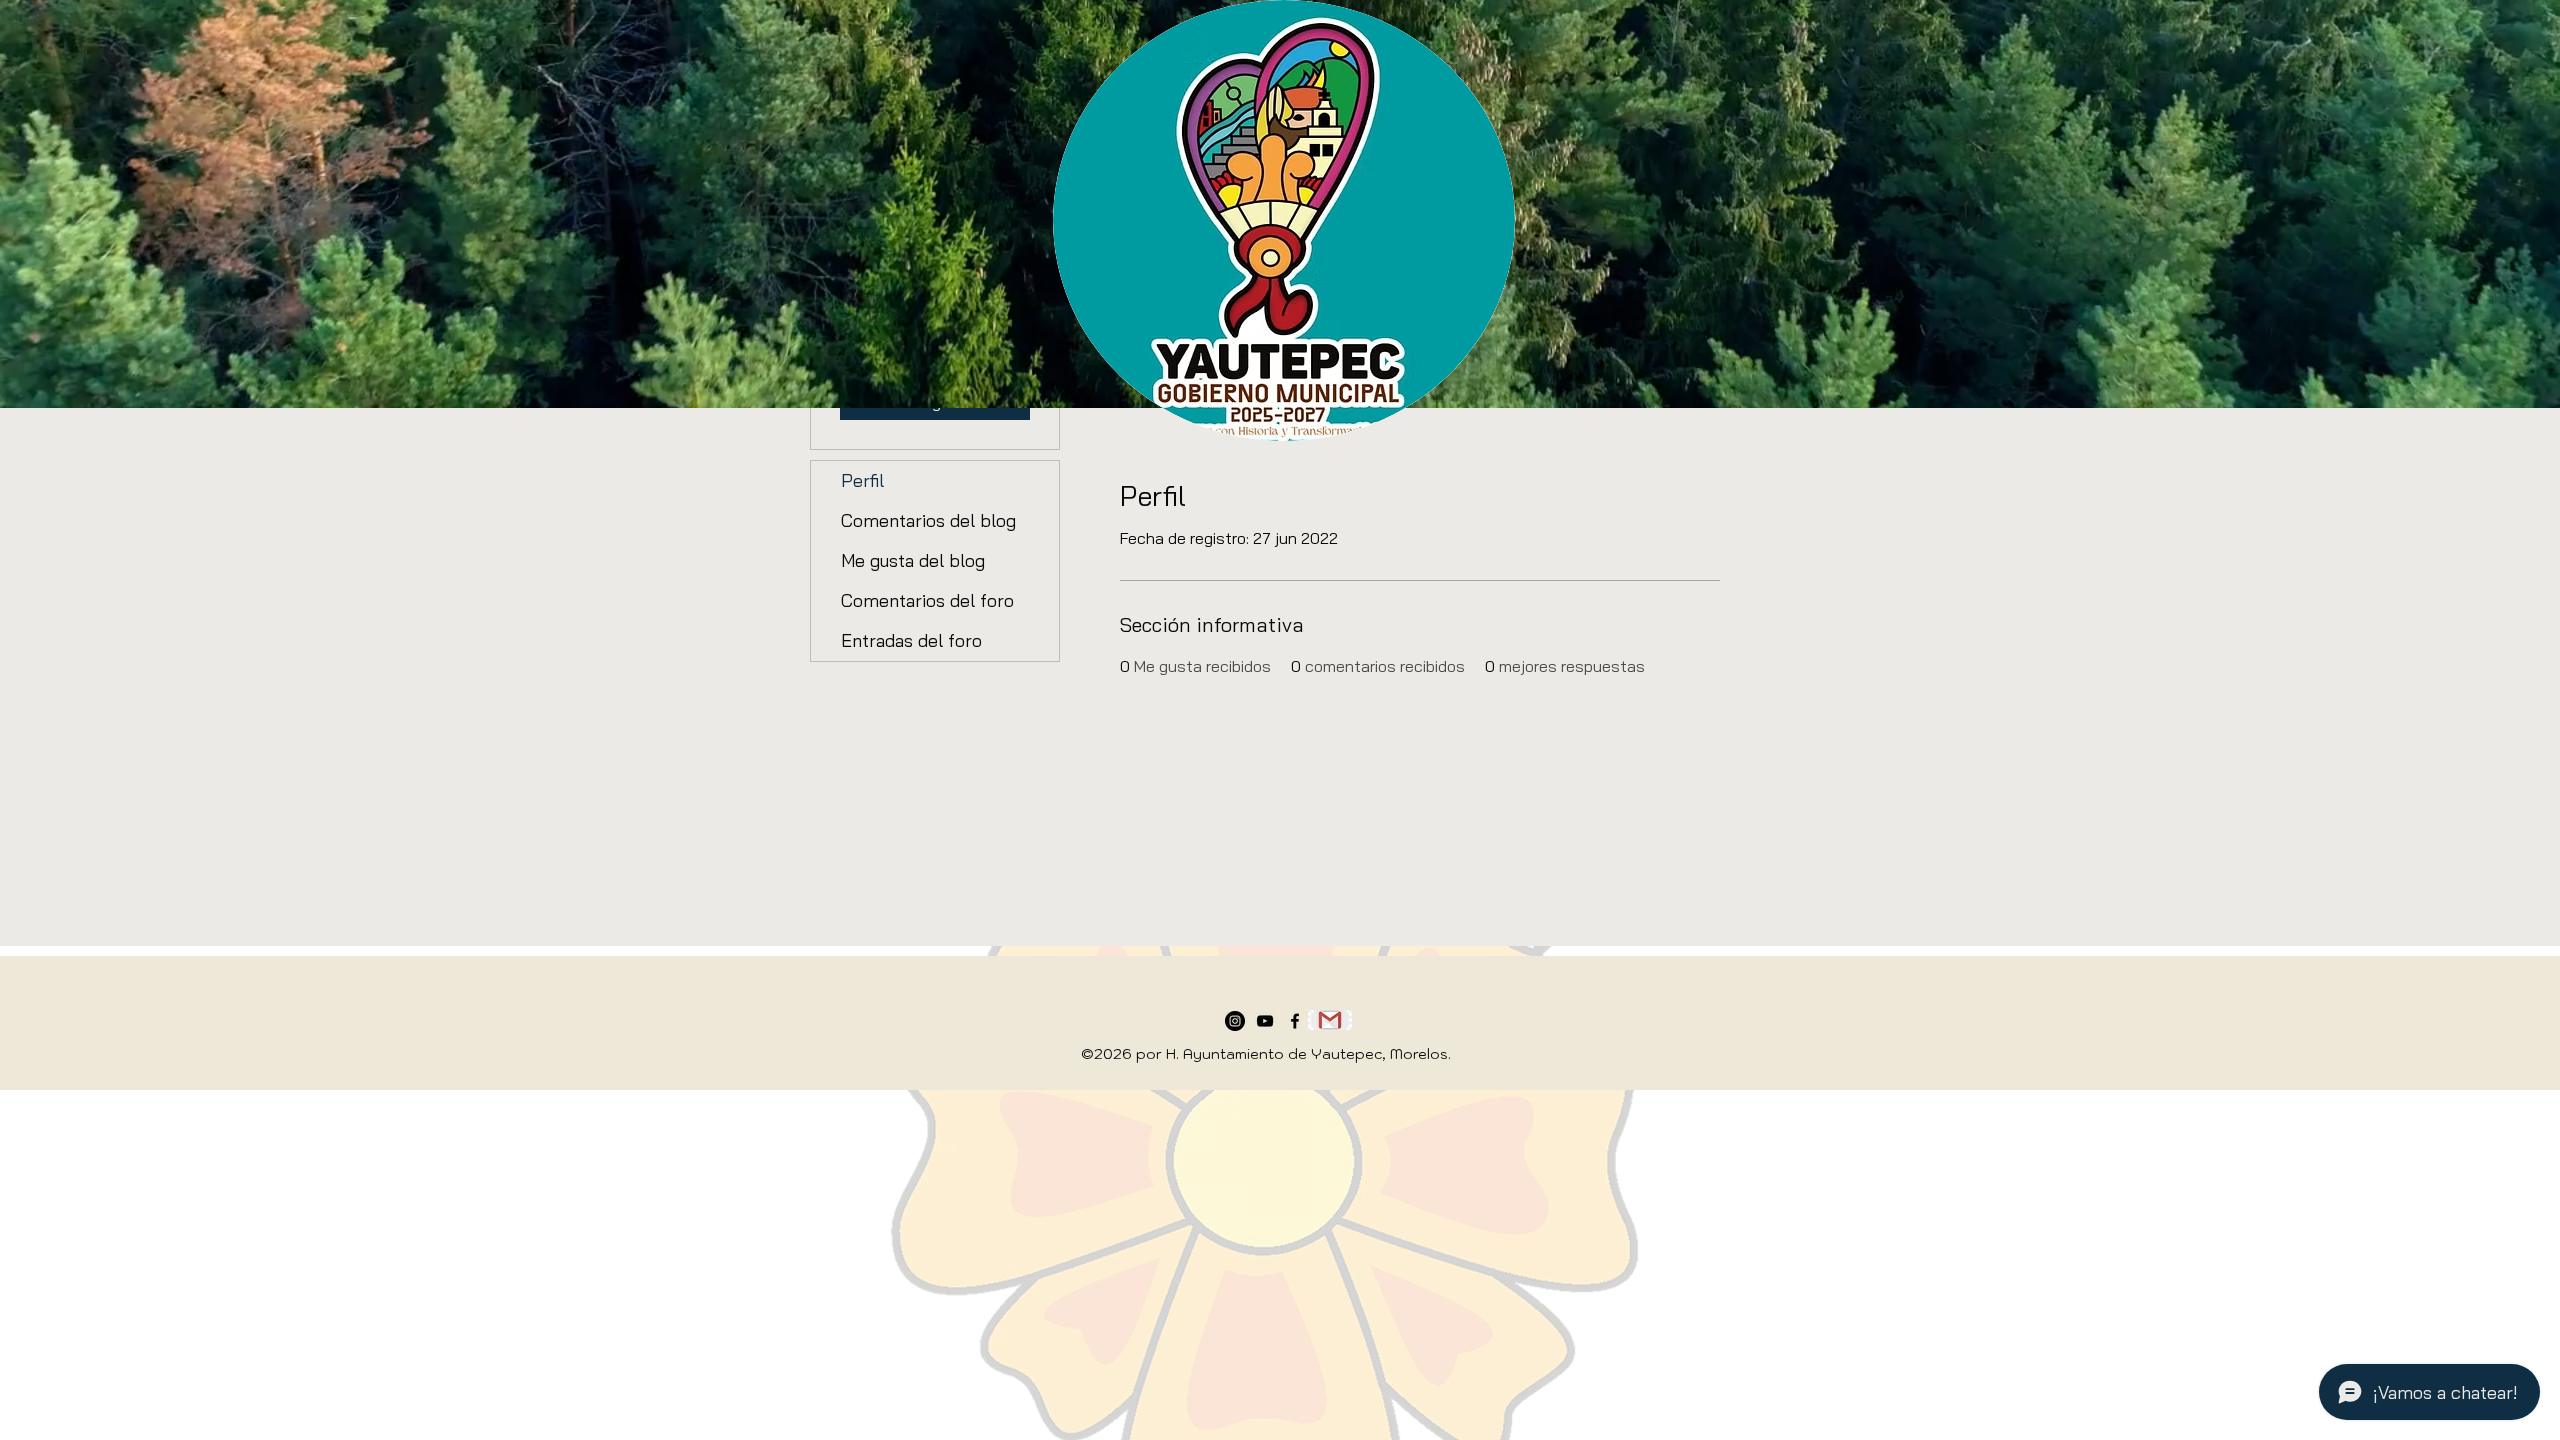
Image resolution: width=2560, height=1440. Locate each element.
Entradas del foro (911, 640)
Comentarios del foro (927, 600)
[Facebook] (1295, 1021)
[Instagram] (1235, 1021)
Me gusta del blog (913, 560)
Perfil (862, 480)
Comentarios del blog (928, 520)
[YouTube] (1265, 1021)
